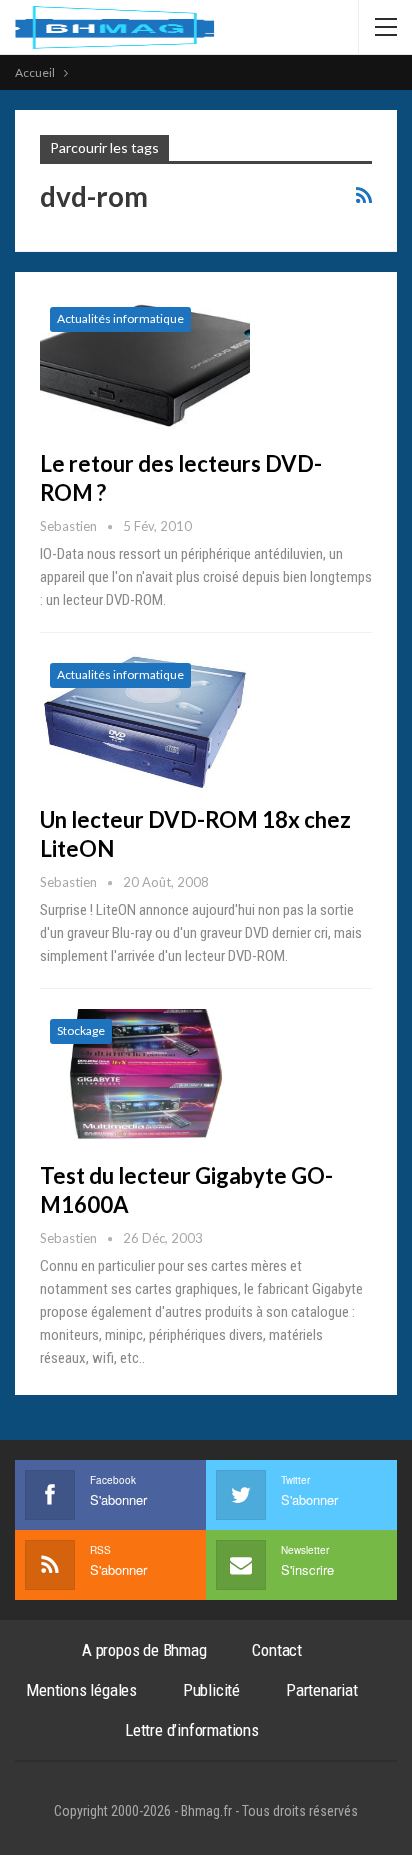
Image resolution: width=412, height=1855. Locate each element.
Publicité (211, 1690)
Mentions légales (81, 1690)
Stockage (81, 1030)
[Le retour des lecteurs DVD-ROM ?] (145, 364)
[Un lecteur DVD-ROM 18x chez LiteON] (145, 720)
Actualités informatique (120, 318)
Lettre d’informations (192, 1730)
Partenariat (322, 1690)
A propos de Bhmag (144, 1650)
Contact (277, 1650)
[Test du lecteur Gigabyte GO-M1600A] (145, 1076)
